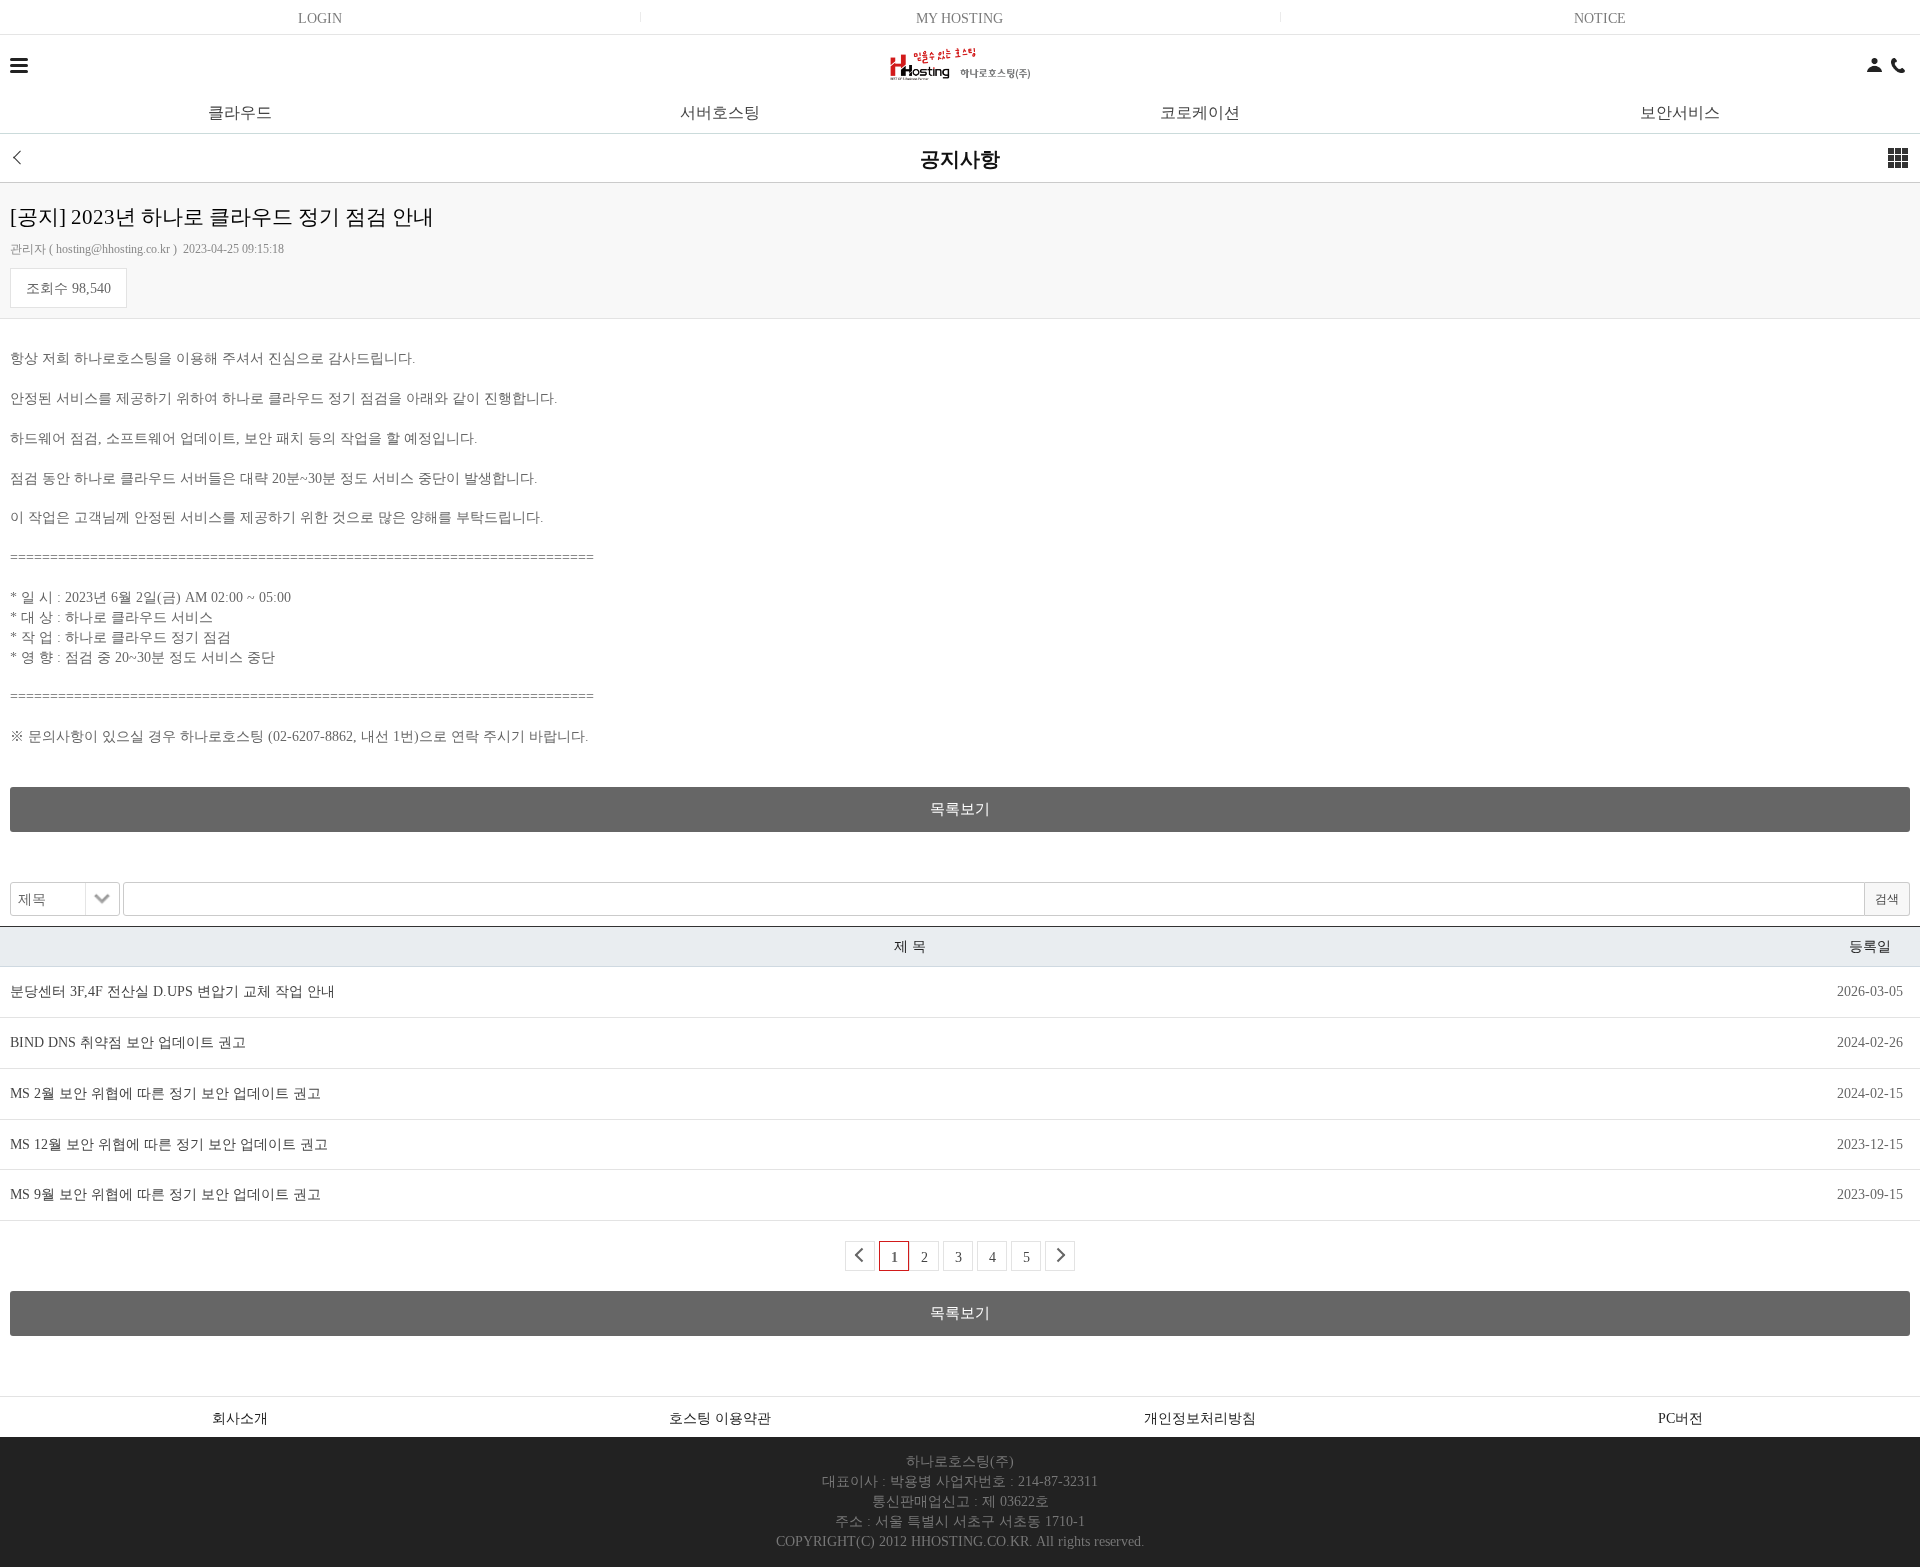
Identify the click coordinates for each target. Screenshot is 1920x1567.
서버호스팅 (720, 112)
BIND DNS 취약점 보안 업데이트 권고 (128, 1042)
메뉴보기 (1898, 158)
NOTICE (1600, 18)
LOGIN (320, 18)
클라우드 (240, 112)
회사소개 (240, 1418)
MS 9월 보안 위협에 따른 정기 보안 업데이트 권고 (165, 1194)
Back (860, 1256)
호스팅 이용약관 (720, 1418)
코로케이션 (1200, 112)
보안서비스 (1680, 112)
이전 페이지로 (24, 158)
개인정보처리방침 (1200, 1418)
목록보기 (960, 809)
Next (1060, 1256)
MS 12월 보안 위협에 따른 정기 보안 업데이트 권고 (169, 1144)
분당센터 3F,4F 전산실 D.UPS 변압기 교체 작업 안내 (172, 991)
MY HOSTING (959, 18)
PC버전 (1680, 1418)
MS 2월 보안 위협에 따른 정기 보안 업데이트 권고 (165, 1093)
